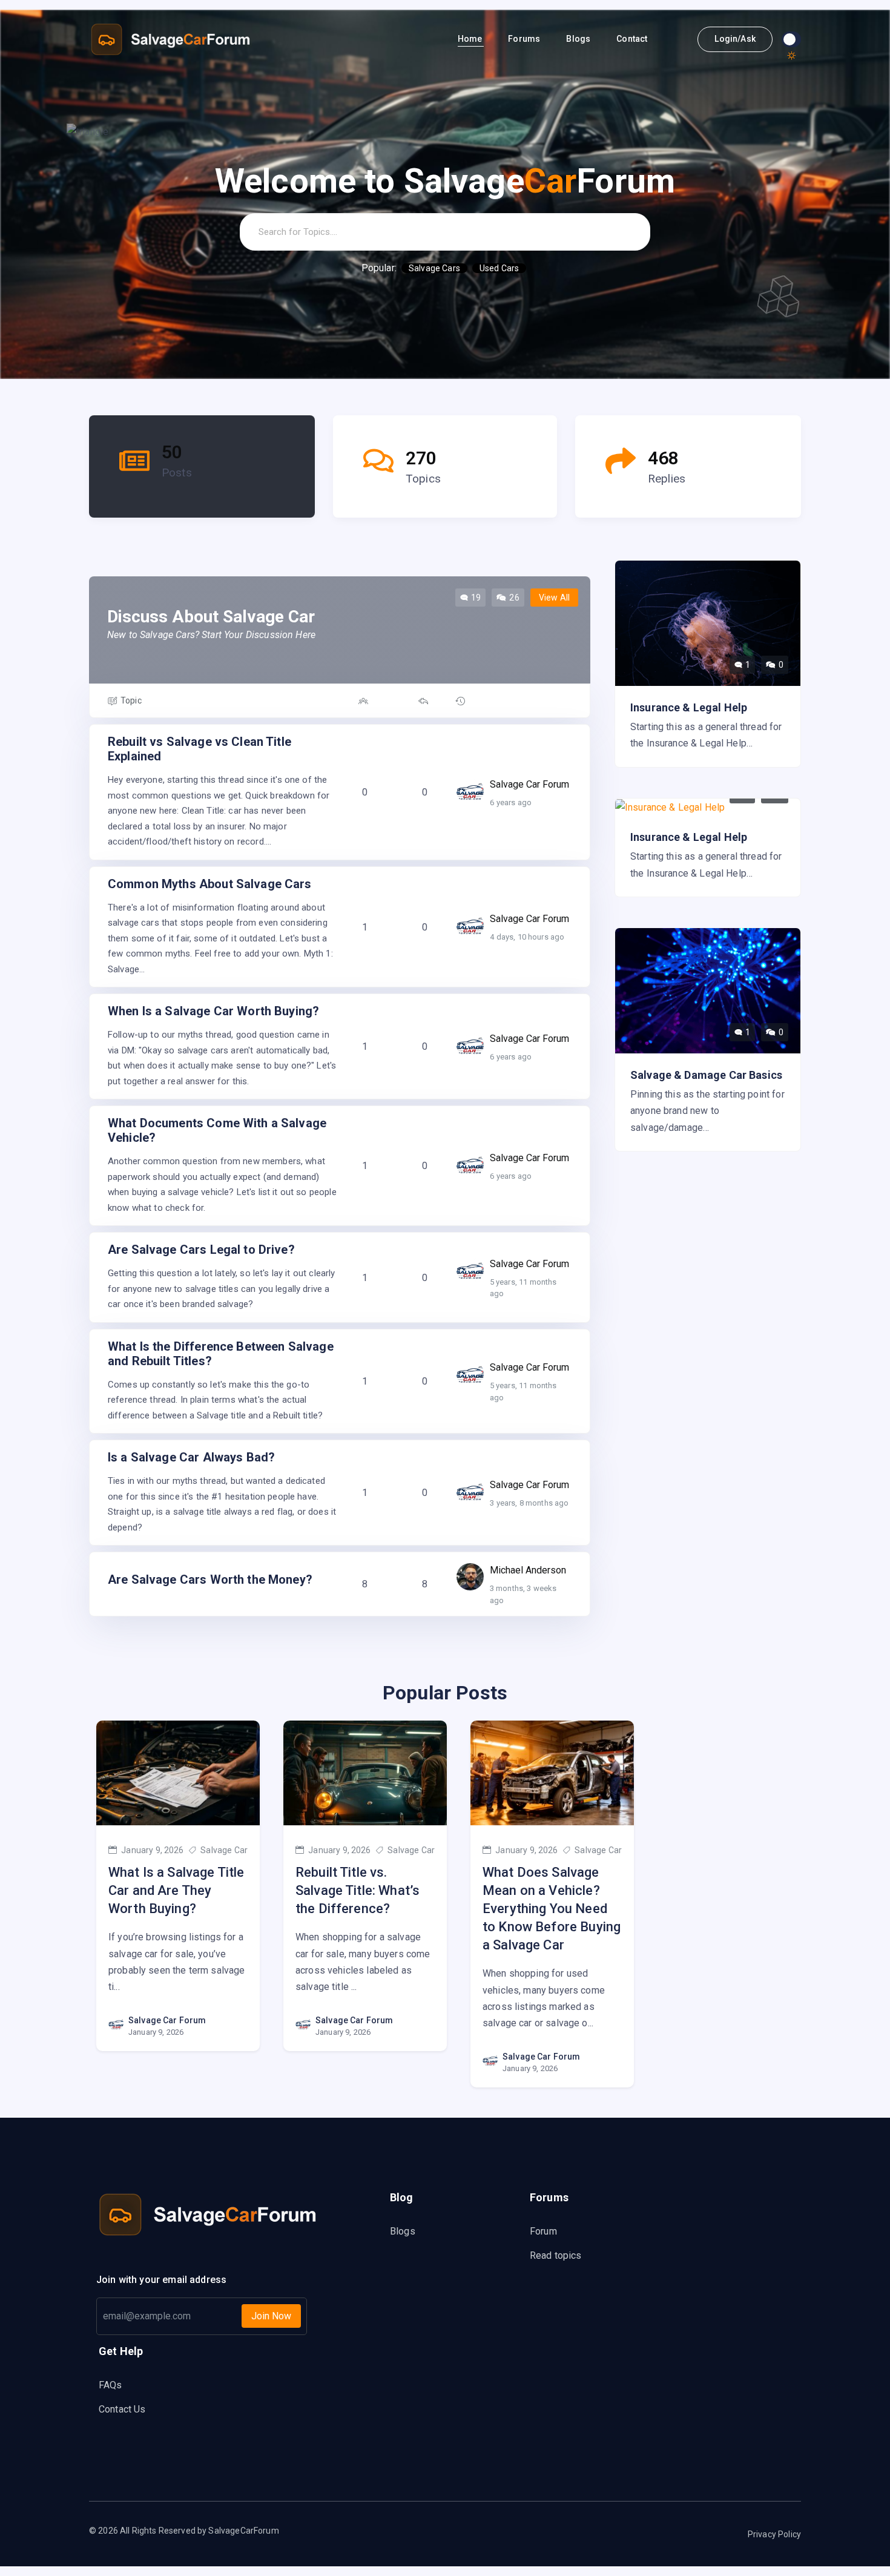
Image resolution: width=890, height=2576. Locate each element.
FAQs (110, 2385)
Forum (543, 2231)
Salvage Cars (434, 268)
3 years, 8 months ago (529, 1503)
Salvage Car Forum (167, 2020)
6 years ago (511, 802)
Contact (633, 39)
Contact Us (122, 2409)
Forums (525, 39)
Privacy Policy (774, 2534)
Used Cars (499, 268)
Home (471, 39)
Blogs (579, 39)
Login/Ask (735, 39)
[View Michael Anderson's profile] (470, 1576)
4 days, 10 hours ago (527, 937)
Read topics (556, 2255)
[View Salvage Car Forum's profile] (470, 790)
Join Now (271, 2316)
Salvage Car (223, 1850)
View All (554, 598)
